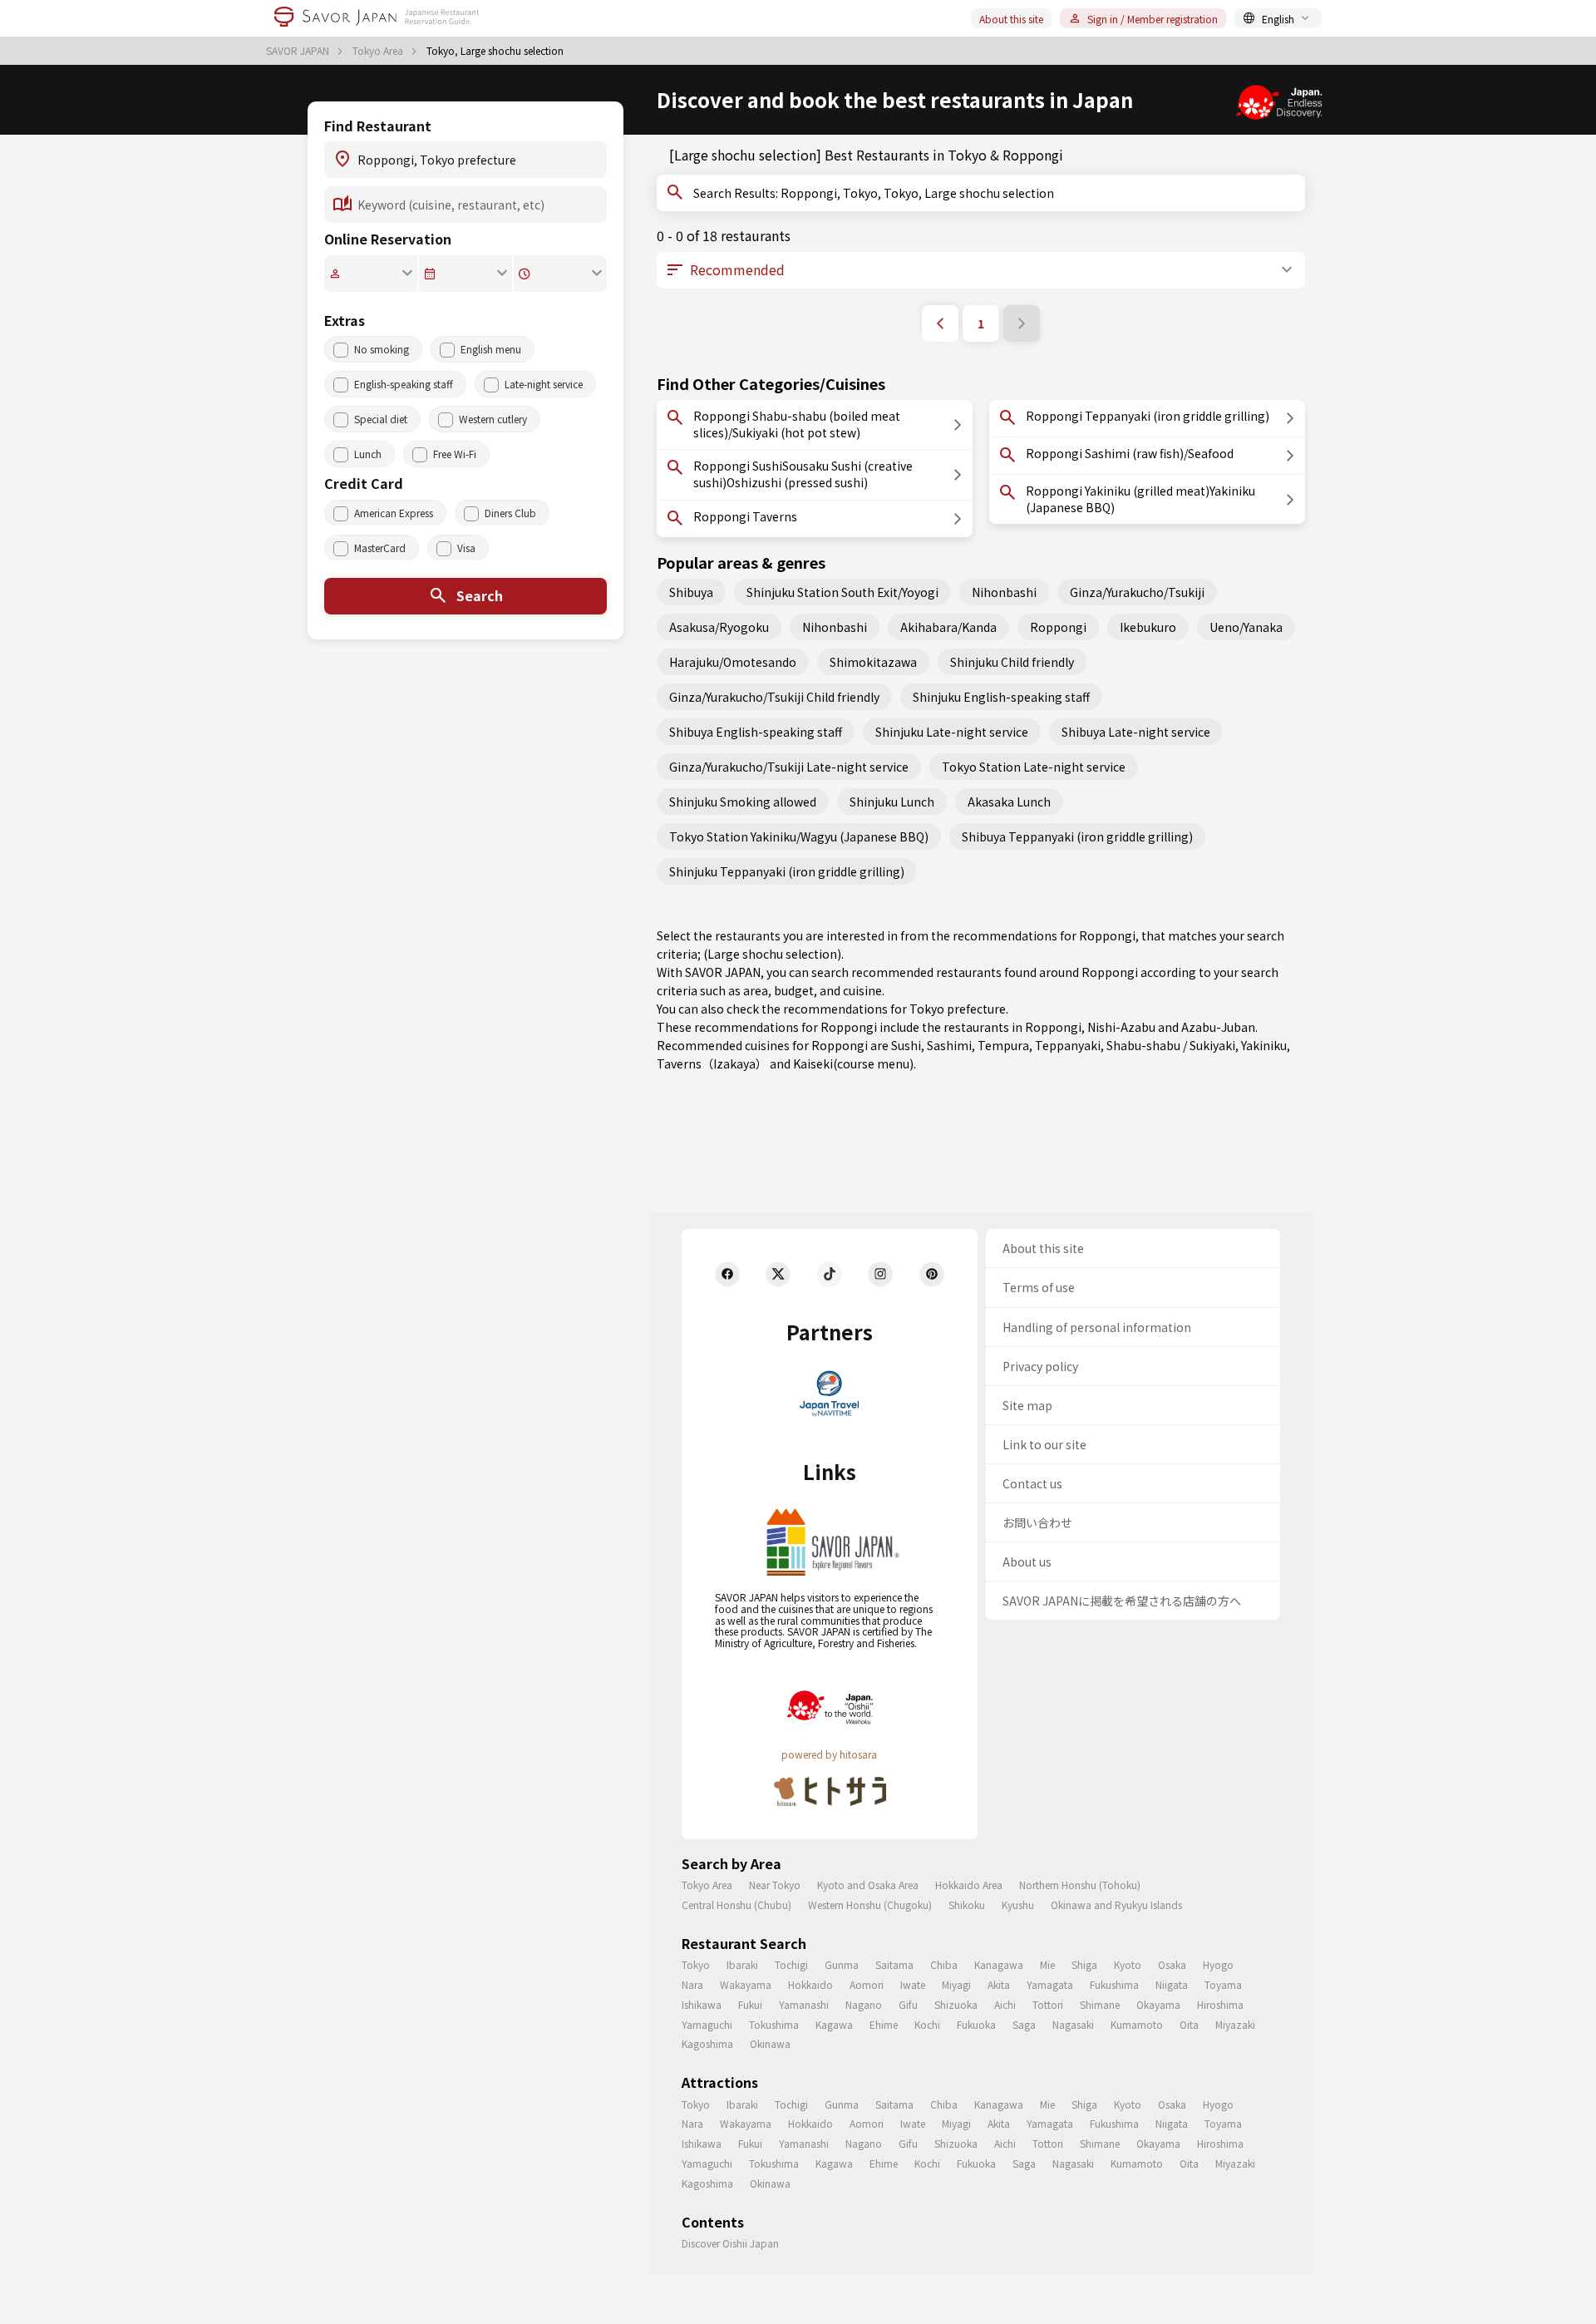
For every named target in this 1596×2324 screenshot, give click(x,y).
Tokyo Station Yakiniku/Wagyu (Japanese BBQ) (799, 836)
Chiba (944, 1964)
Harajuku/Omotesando (733, 662)
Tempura (1003, 1045)
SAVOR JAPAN (299, 51)
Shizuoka (956, 2004)
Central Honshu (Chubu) (736, 1905)
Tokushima (774, 2024)
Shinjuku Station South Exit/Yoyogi (842, 592)
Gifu (908, 2004)
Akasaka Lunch (1009, 802)
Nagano (864, 2004)
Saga (1024, 2024)
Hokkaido (810, 1984)
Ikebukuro (1148, 627)
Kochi (927, 2024)
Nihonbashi (1004, 592)
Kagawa (834, 2024)
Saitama (894, 1964)
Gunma (842, 1964)
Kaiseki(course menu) (853, 1063)
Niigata (1172, 1984)
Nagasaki (1073, 2024)
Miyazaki (1235, 2024)
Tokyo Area (379, 51)
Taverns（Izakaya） (712, 1063)
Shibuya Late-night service (1136, 732)
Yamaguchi (707, 2024)
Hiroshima (1220, 2004)
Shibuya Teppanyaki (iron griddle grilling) (1077, 836)
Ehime (884, 2024)
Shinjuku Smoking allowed (743, 802)
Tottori (1048, 2004)
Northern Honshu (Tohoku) (1080, 1885)
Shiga (1084, 1964)
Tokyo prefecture (958, 1009)
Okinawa (770, 2043)
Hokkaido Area (969, 1885)
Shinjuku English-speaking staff (1001, 697)
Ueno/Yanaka (1246, 627)
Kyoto (1128, 1964)
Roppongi (1058, 627)
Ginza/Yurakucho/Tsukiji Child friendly (774, 697)
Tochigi (791, 1964)
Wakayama (746, 1984)
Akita (999, 1984)
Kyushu (1018, 1905)
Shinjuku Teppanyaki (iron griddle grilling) (787, 871)
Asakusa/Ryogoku (719, 627)
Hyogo (1218, 1964)
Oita (1189, 2024)
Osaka (1172, 1964)
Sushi (906, 1045)
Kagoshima (707, 2043)
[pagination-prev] (940, 323)
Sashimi (949, 1045)
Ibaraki (742, 1964)
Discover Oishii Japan (730, 2243)
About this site (1011, 19)
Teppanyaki (1068, 1045)
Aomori (867, 1984)
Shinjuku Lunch (892, 802)
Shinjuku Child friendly (1012, 662)
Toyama (1223, 1984)
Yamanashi (804, 2004)
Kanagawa (999, 1964)
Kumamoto (1137, 2024)
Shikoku (967, 1905)
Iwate (913, 1984)
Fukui (750, 2004)
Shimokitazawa (873, 662)
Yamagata (1050, 1984)
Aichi (1005, 2004)
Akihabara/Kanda (948, 627)
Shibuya (691, 592)
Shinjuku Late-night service (952, 732)
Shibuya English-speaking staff (756, 732)
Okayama (1158, 2004)
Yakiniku (1264, 1045)
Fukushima (1114, 1984)
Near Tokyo (775, 1885)
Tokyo (696, 1964)
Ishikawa (702, 2004)
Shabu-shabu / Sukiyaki (1171, 1045)
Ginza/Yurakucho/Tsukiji (1137, 592)
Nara (692, 1984)
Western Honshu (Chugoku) (870, 1905)
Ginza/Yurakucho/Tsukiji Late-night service (789, 767)
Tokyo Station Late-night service (1034, 767)
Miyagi (956, 1984)
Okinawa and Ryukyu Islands (1116, 1905)
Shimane (1100, 2004)
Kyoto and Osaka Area (868, 1885)
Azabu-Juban (1218, 1027)
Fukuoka (976, 2024)
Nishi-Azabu (1121, 1027)
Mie (1047, 1964)
